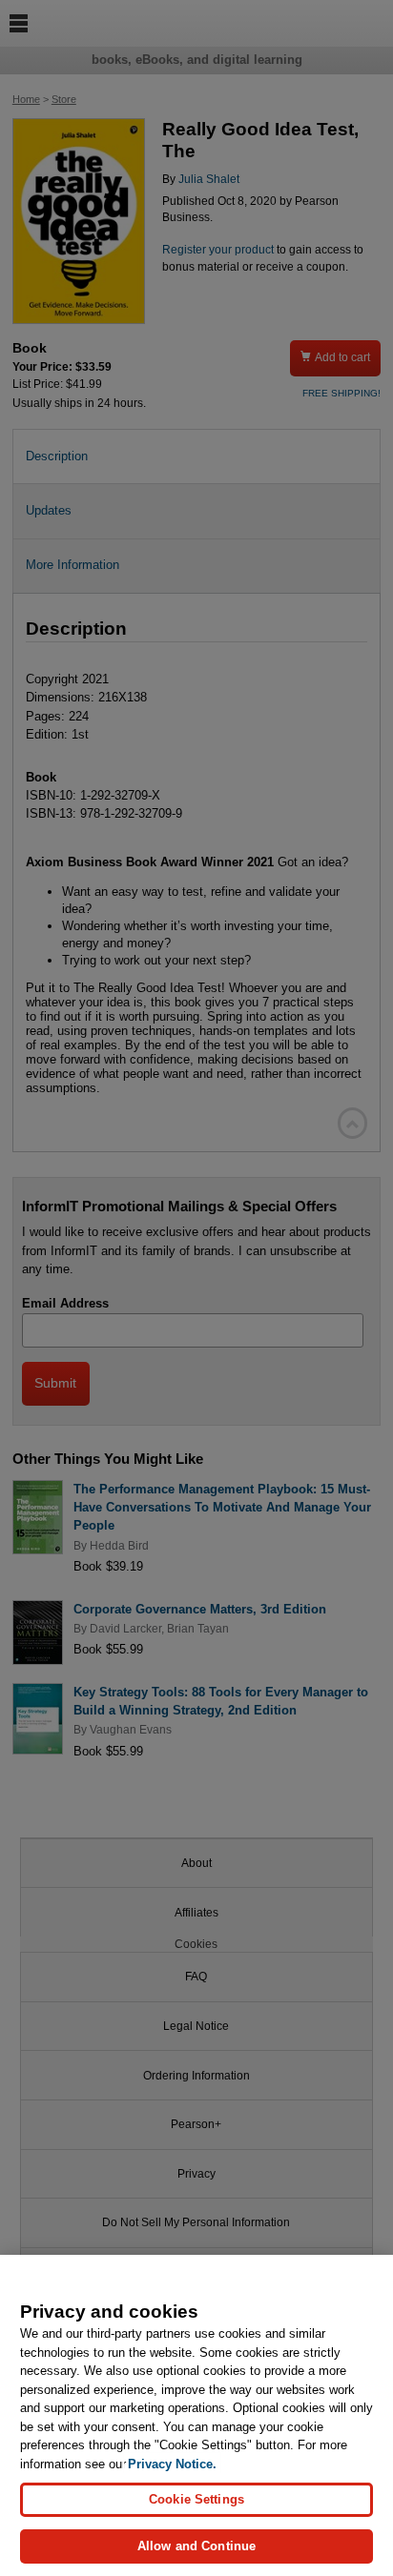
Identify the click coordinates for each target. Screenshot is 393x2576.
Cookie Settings (196, 2499)
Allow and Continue (196, 2546)
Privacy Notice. (172, 2464)
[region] (196, 2415)
